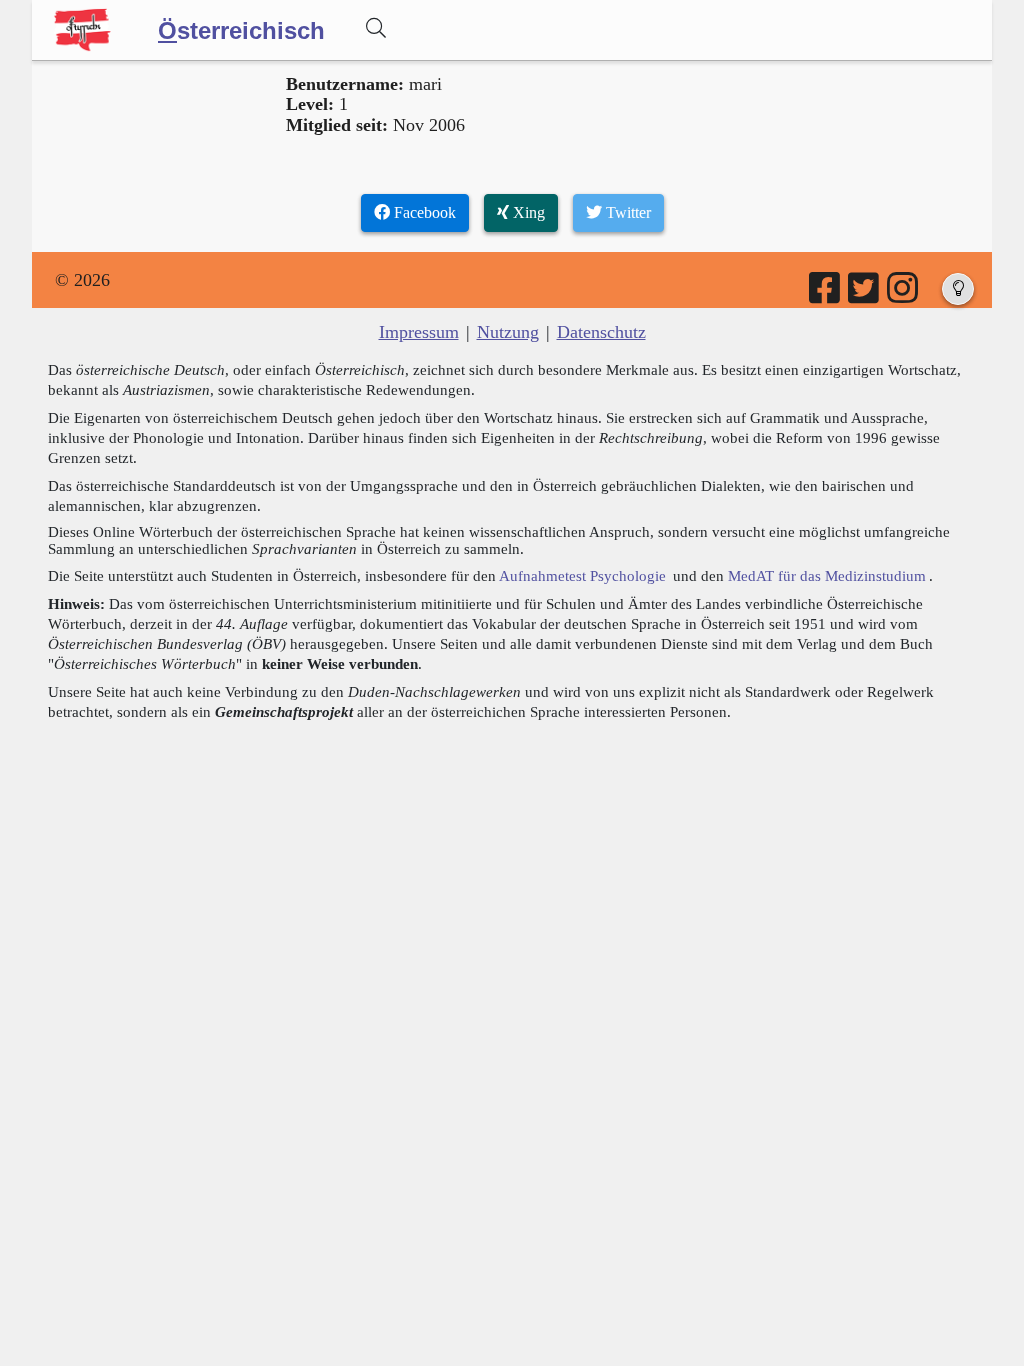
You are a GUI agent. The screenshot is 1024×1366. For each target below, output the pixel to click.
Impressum (419, 332)
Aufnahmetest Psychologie (582, 575)
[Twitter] (865, 295)
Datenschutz (601, 332)
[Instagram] (904, 295)
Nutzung (508, 332)
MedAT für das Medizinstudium (827, 575)
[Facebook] (826, 295)
